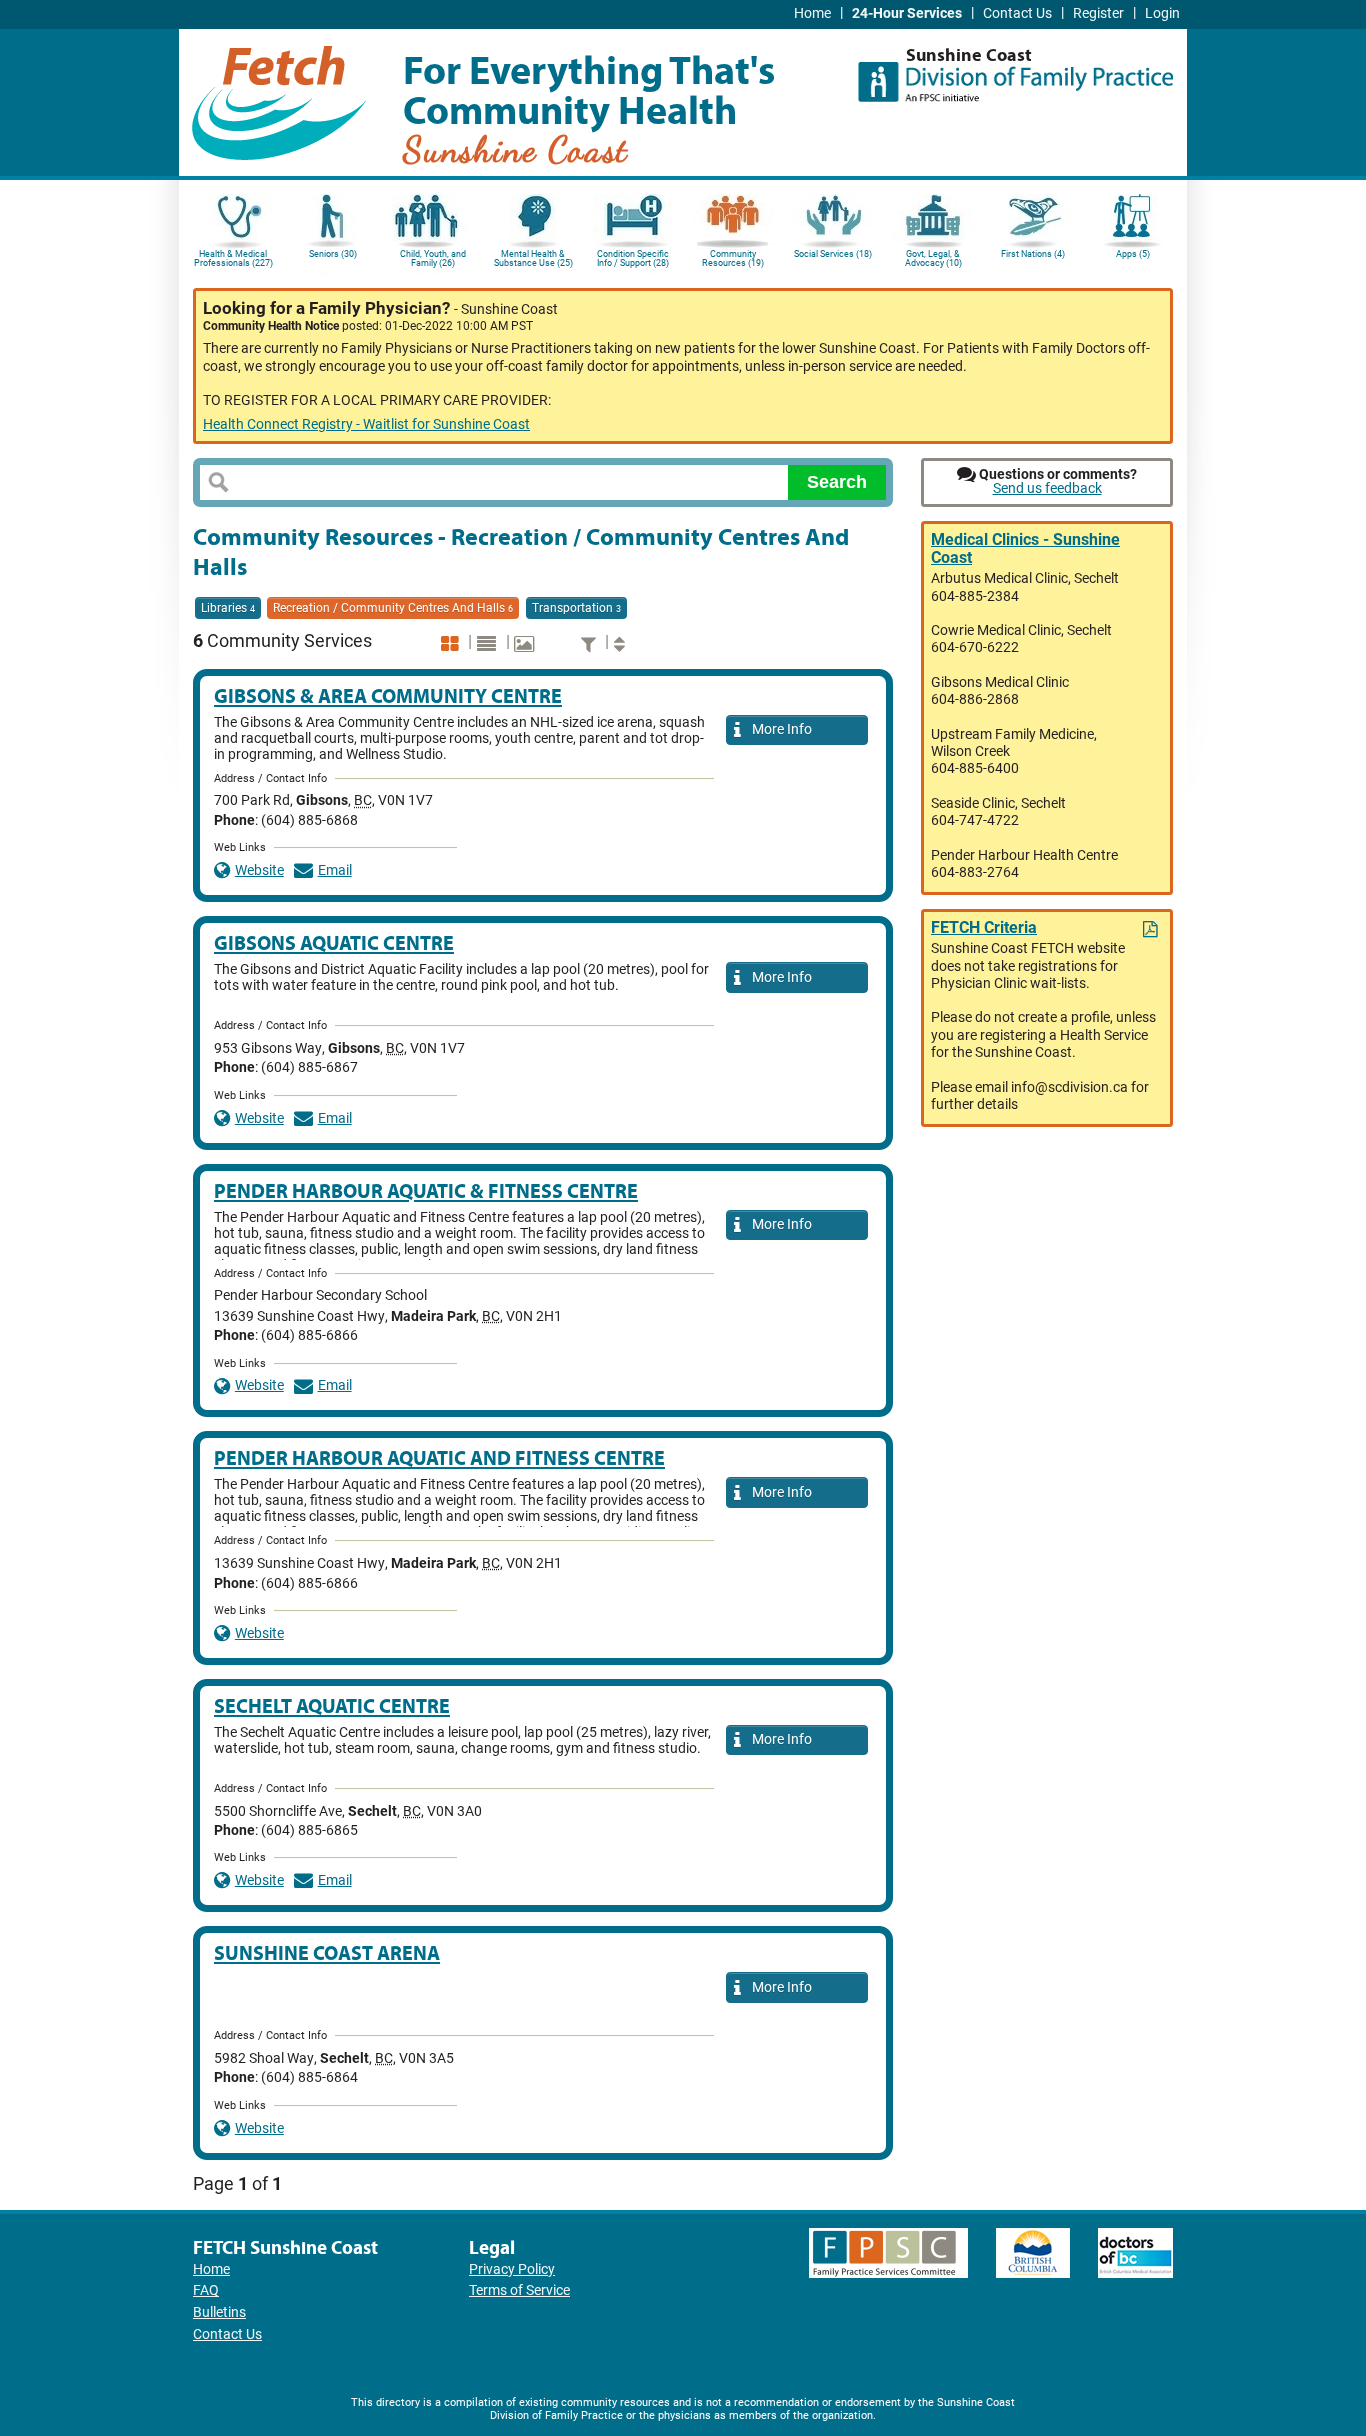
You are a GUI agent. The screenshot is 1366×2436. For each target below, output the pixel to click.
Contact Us (1017, 13)
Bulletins (219, 2312)
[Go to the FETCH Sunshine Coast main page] (279, 99)
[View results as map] (526, 643)
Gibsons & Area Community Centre (388, 695)
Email (335, 870)
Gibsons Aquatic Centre (334, 942)
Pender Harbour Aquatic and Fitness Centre (439, 1457)
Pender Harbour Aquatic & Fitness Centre (426, 1190)
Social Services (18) (833, 254)
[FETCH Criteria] (1152, 929)
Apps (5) (1133, 254)
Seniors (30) (333, 254)
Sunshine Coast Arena (327, 1952)
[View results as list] (489, 643)
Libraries (228, 608)
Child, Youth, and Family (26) (433, 258)
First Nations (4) (1033, 254)
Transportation (576, 608)
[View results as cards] (452, 643)
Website (259, 870)
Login (1162, 13)
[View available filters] (591, 643)
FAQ (206, 2290)
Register (1098, 13)
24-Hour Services (907, 13)
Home (812, 13)
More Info (779, 729)
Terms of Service (519, 2290)
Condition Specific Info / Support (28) (633, 258)
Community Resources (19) (733, 258)
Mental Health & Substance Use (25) (533, 258)
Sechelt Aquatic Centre (332, 1705)
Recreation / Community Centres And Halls (393, 608)
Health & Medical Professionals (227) (233, 258)
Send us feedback (1047, 488)
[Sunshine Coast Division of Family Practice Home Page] (1015, 75)
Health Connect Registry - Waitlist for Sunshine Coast (366, 424)
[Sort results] (622, 643)
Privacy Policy (512, 2269)
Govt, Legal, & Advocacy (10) (933, 258)
